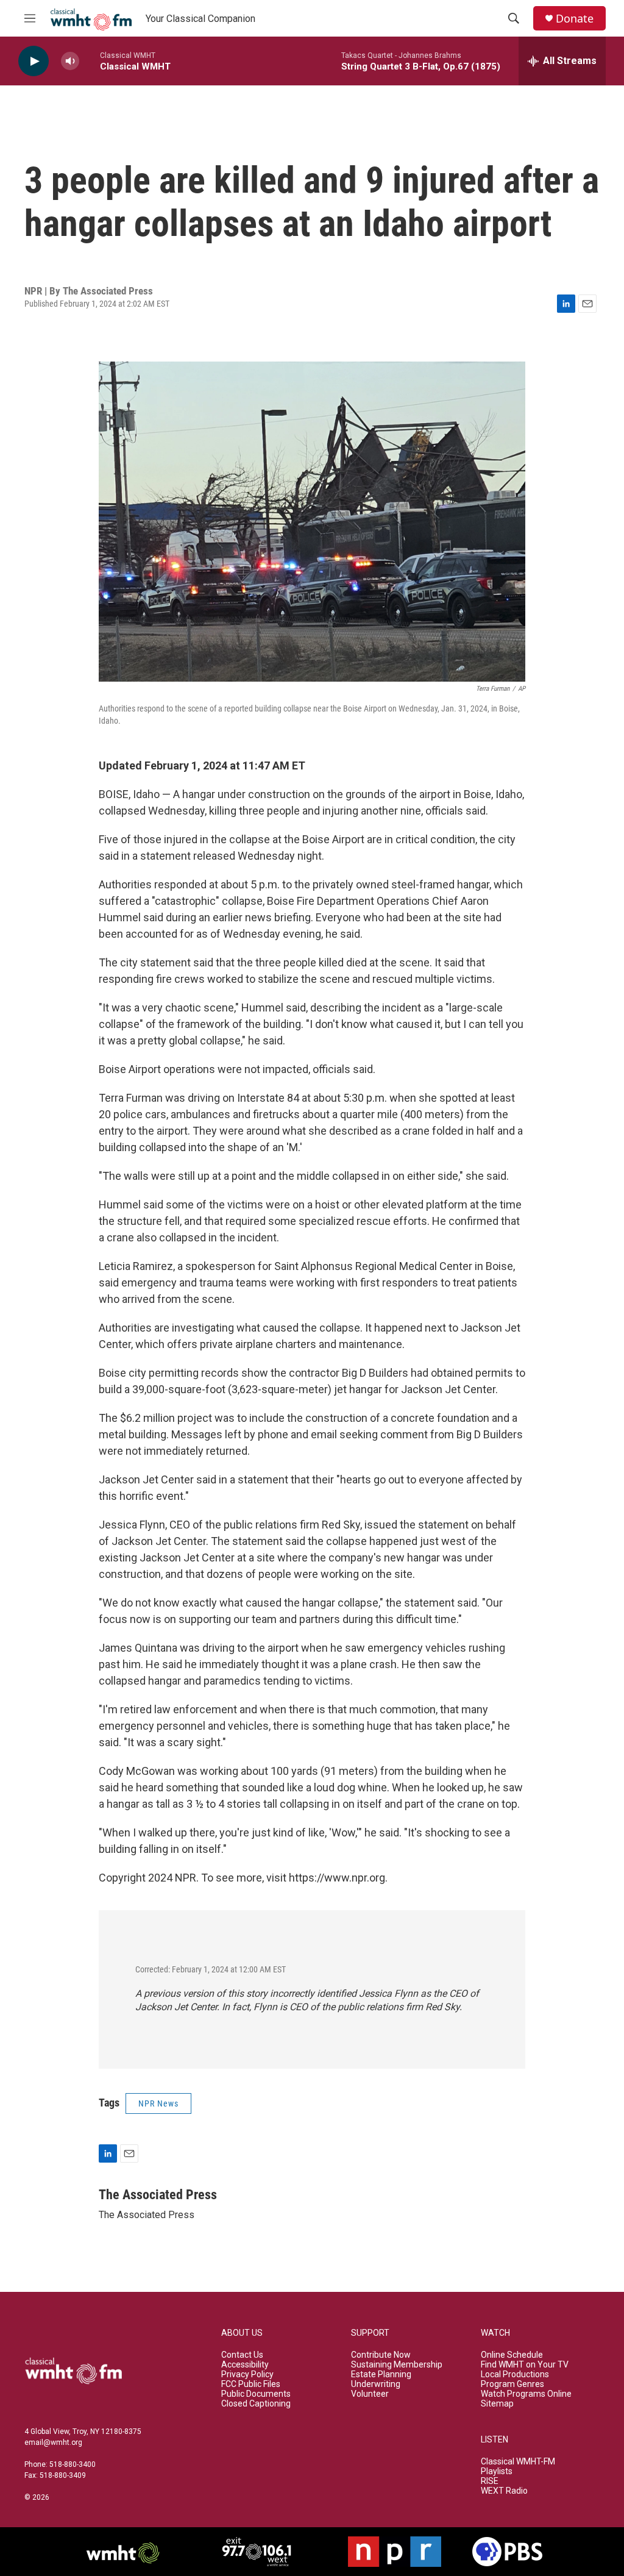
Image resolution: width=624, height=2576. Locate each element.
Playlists (497, 2471)
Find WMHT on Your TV (525, 2365)
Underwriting (376, 2384)
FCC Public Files (251, 2384)
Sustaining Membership (397, 2365)
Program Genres (512, 2384)
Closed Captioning (256, 2404)
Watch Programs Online (526, 2394)
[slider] (90, 61)
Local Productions (515, 2374)
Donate (575, 19)
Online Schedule (512, 2355)
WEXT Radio (504, 2491)
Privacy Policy (247, 2374)
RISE (490, 2481)
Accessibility (245, 2365)
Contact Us (242, 2355)
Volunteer (370, 2394)
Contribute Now (381, 2355)
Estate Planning (381, 2374)
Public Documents (256, 2394)
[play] (34, 61)
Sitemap (497, 2404)
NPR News (158, 2103)
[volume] (70, 61)
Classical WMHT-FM (518, 2462)
